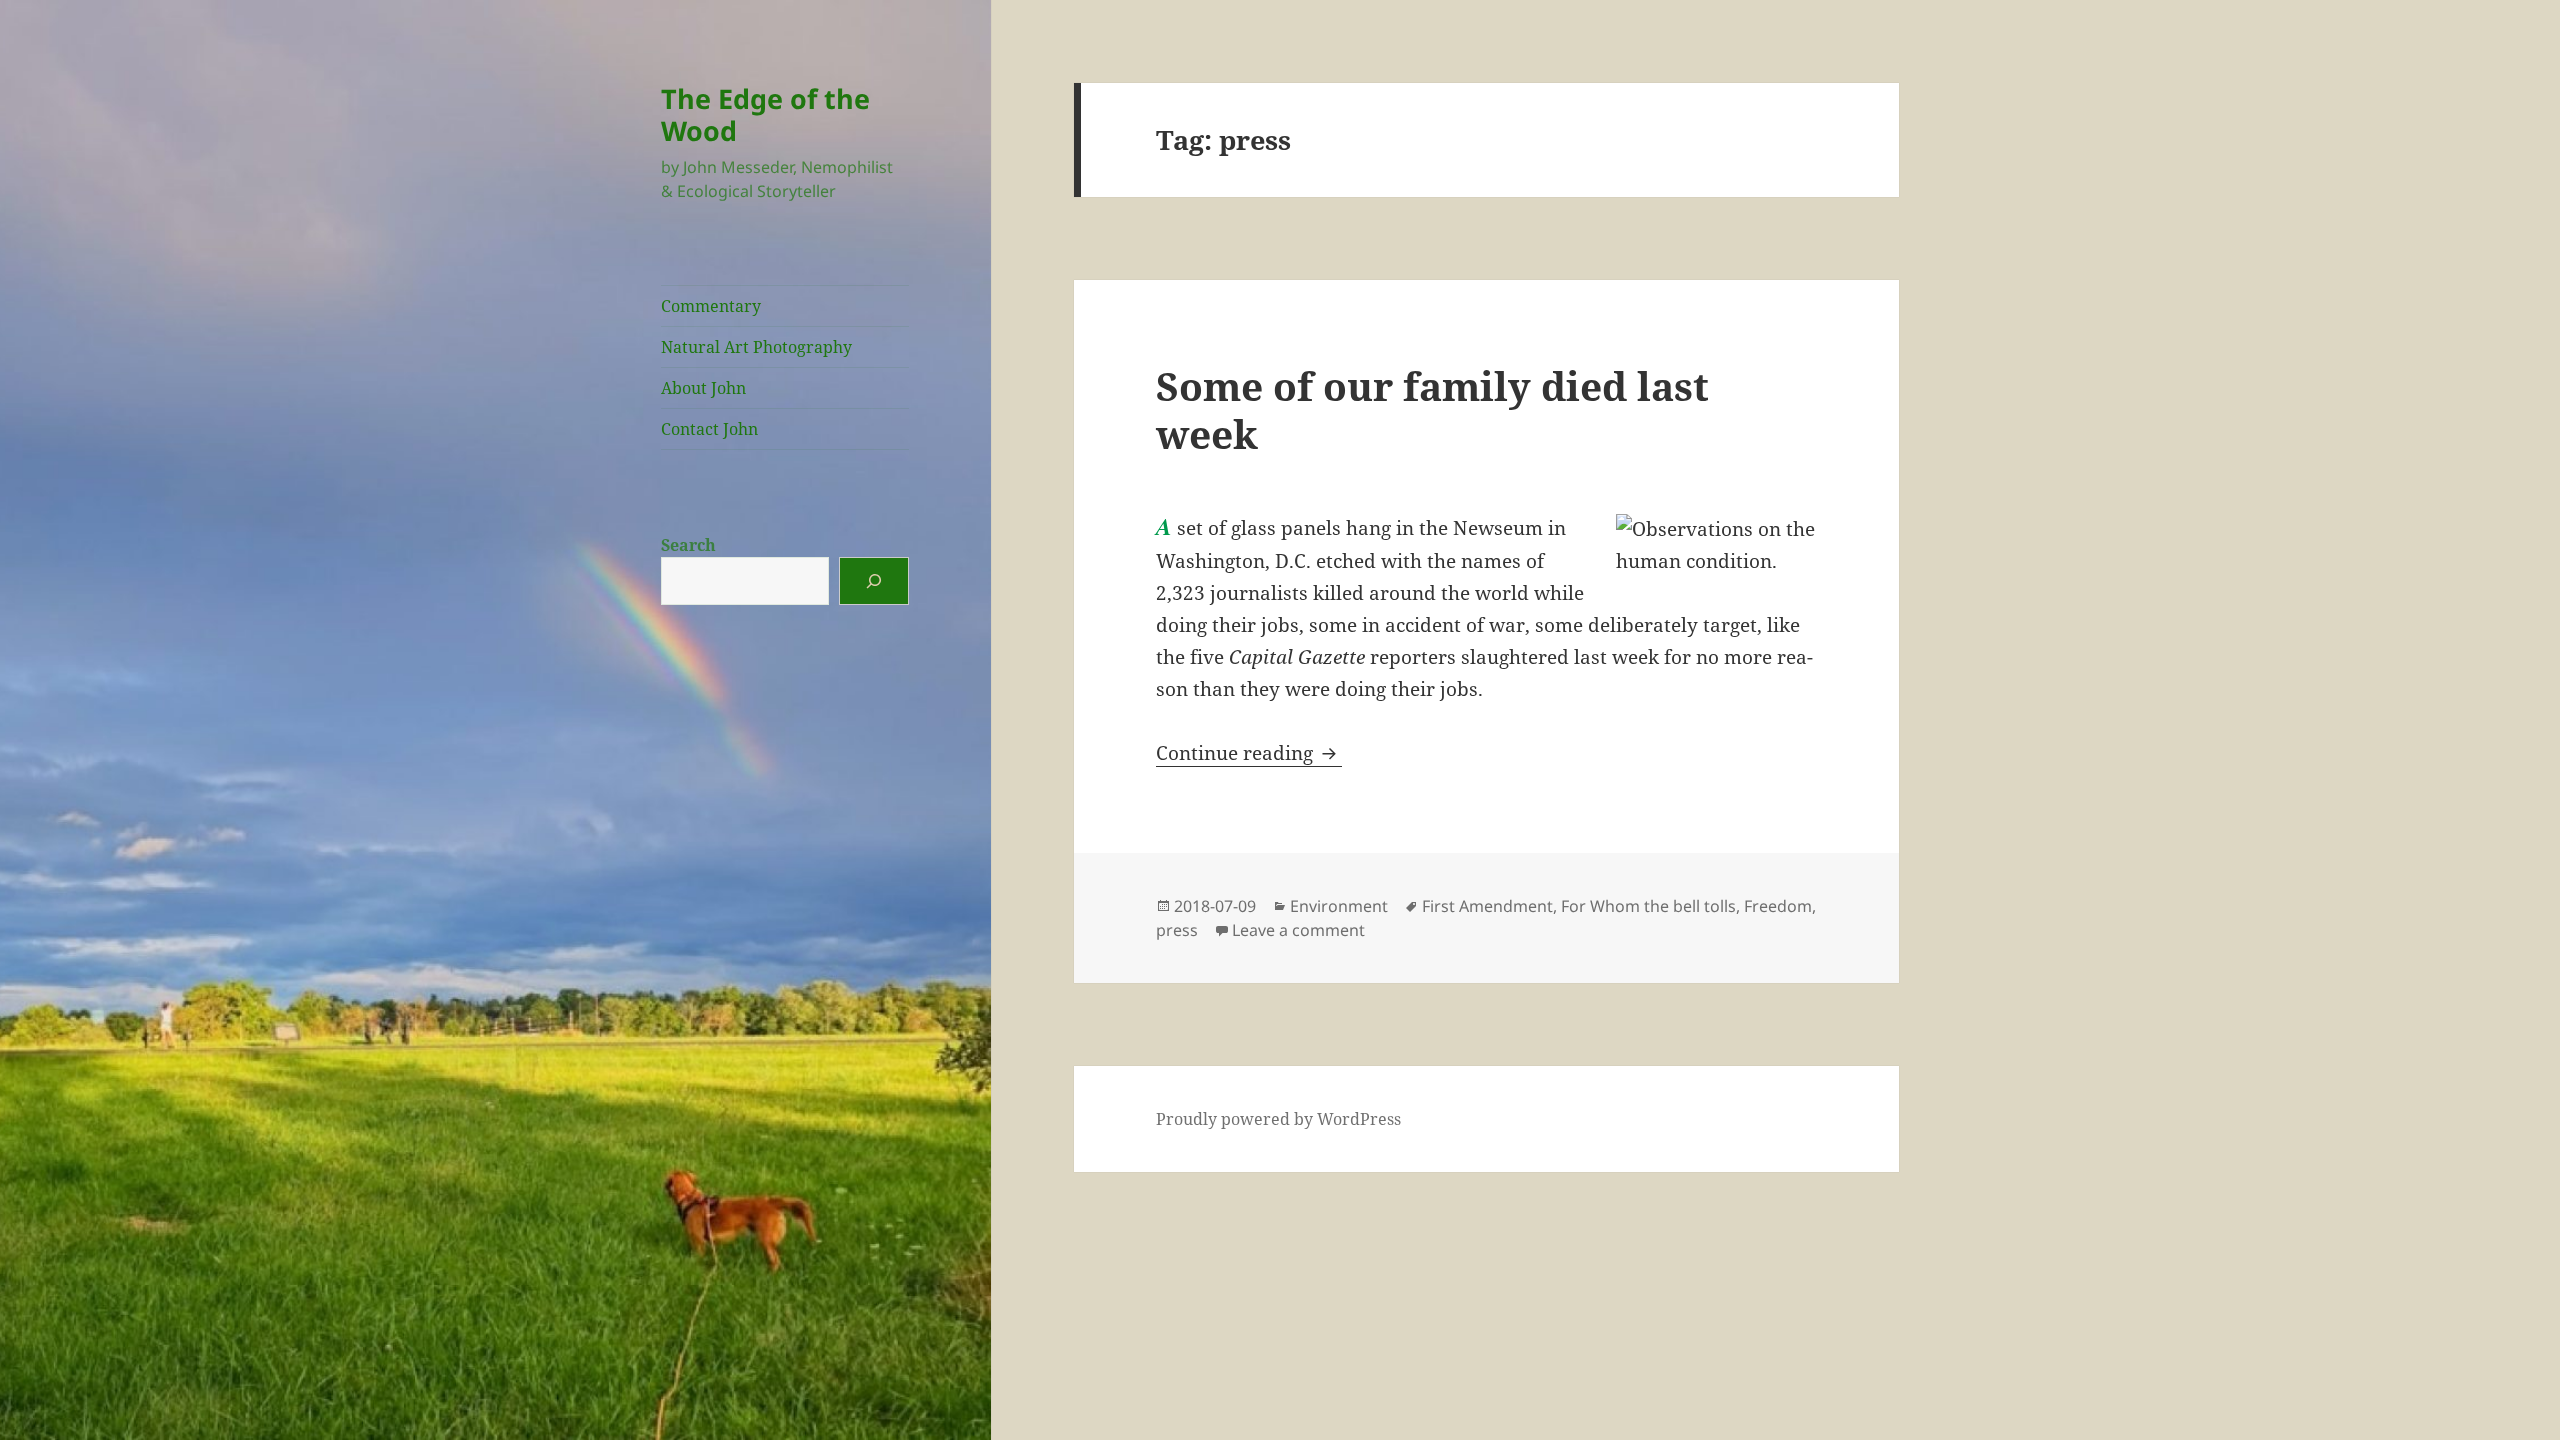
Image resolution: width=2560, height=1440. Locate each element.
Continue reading (1249, 753)
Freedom (1778, 906)
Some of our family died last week (1432, 409)
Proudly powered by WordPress (1278, 1119)
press (1177, 930)
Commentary (711, 306)
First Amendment (1487, 906)
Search (688, 545)
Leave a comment (1298, 930)
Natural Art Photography (756, 347)
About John (703, 388)
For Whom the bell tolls (1648, 906)
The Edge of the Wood (765, 114)
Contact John (709, 429)
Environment (1339, 906)
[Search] (874, 581)
